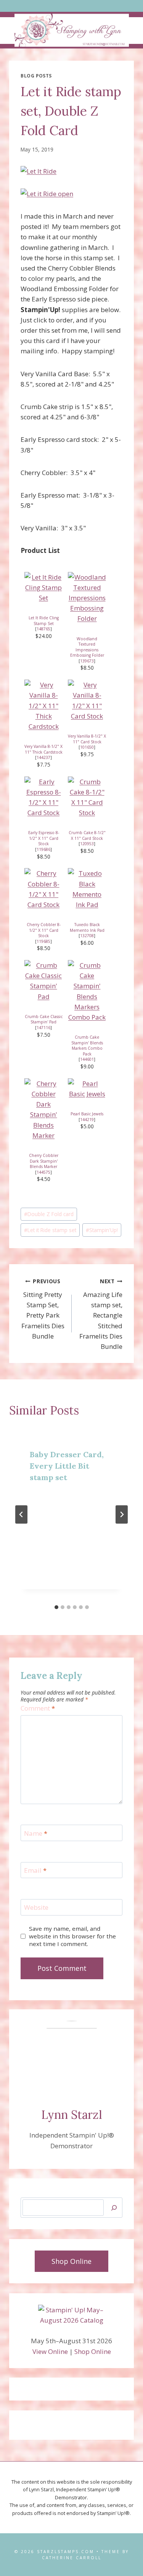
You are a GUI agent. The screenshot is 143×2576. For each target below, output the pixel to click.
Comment (38, 1708)
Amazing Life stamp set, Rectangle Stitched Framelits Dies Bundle (101, 1314)
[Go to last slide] (21, 1514)
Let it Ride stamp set (50, 1230)
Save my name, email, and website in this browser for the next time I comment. (72, 1936)
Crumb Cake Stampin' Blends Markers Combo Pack (87, 1046)
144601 (87, 1059)
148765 (43, 629)
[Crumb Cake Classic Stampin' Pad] (43, 981)
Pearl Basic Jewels (87, 1114)
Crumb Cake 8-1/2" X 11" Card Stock (87, 835)
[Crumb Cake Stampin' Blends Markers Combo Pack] (87, 991)
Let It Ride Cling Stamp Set (44, 621)
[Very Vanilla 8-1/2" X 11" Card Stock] (87, 700)
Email (35, 1870)
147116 (43, 1028)
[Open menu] (71, 6)
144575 (43, 1172)
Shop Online (93, 2351)
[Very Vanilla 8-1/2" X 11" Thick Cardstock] (43, 706)
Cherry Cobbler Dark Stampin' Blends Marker (44, 1161)
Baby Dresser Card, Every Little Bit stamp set (67, 1466)
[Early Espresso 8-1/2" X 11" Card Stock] (43, 797)
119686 (43, 849)
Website (36, 1907)
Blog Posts (36, 76)
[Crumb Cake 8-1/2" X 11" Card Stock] (87, 797)
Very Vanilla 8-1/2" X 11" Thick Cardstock (43, 749)
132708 (87, 936)
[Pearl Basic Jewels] (87, 1089)
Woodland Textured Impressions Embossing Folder (87, 647)
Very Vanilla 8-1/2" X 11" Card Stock (87, 739)
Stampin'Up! (102, 1230)
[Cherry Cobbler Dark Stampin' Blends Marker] (43, 1109)
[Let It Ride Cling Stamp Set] (43, 588)
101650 (87, 747)
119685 (43, 941)
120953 (87, 844)
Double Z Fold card (49, 1214)
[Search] (114, 2208)
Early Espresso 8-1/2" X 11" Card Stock (44, 838)
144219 (87, 1120)
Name (36, 1833)
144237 (43, 757)
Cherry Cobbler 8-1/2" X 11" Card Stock (44, 930)
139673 (87, 661)
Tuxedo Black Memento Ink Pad (87, 927)
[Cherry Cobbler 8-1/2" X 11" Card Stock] (43, 889)
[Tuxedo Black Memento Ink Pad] (87, 889)
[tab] (56, 1607)
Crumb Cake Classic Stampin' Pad (44, 1019)
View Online (50, 2351)
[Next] (122, 1514)
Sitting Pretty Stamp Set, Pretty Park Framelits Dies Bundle (43, 1309)
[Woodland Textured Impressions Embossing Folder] (87, 598)
